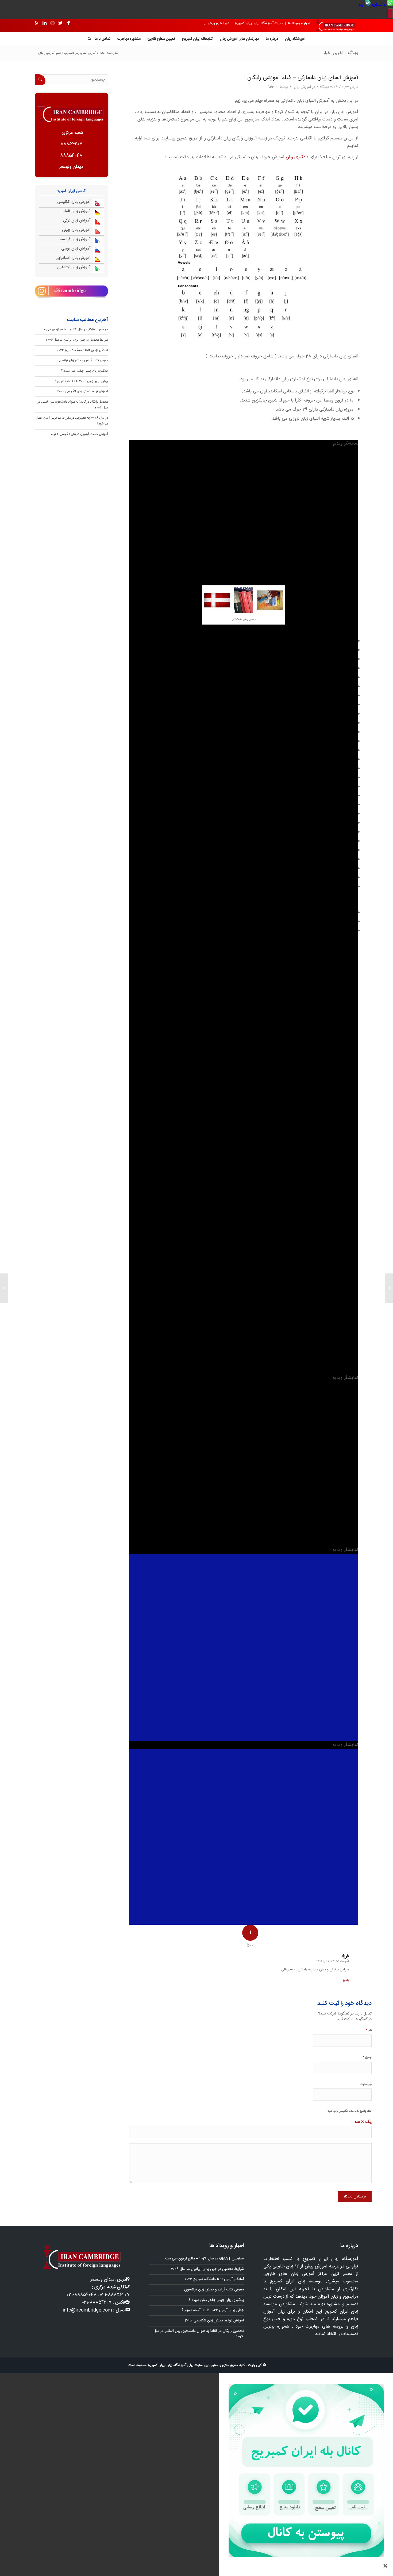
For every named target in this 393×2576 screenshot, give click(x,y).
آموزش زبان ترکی (77, 221)
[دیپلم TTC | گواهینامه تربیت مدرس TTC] (389, 1288)
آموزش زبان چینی (76, 230)
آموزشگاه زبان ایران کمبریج (167, 2365)
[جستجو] (88, 39)
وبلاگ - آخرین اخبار (341, 53)
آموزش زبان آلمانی (76, 211)
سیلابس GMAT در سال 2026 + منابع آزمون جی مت (74, 329)
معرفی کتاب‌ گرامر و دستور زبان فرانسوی (83, 360)
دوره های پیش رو (216, 23)
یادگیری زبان (297, 157)
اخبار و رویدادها (299, 23)
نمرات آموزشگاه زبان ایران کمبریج (259, 23)
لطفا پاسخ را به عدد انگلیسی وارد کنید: (349, 2111)
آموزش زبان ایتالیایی (74, 267)
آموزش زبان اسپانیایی (73, 258)
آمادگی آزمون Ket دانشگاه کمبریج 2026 (82, 350)
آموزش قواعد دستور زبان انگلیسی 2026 (83, 391)
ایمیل (367, 2057)
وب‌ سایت (366, 2084)
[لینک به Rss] (36, 23)
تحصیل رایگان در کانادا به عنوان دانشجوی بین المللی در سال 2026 (199, 2334)
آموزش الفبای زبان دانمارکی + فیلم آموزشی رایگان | (301, 78)
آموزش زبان (302, 87)
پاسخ (346, 1980)
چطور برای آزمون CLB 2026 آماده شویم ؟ (81, 381)
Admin (273, 87)
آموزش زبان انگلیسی (74, 202)
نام (369, 2030)
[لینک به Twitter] (60, 23)
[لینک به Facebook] (68, 23)
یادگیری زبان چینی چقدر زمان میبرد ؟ (84, 371)
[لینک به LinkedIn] (44, 23)
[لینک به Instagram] (52, 23)
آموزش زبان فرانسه (75, 239)
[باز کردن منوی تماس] (390, 13)
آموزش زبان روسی (76, 249)
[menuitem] (382, 5)
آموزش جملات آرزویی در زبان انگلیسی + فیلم (79, 434)
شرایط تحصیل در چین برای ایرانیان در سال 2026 (77, 340)
